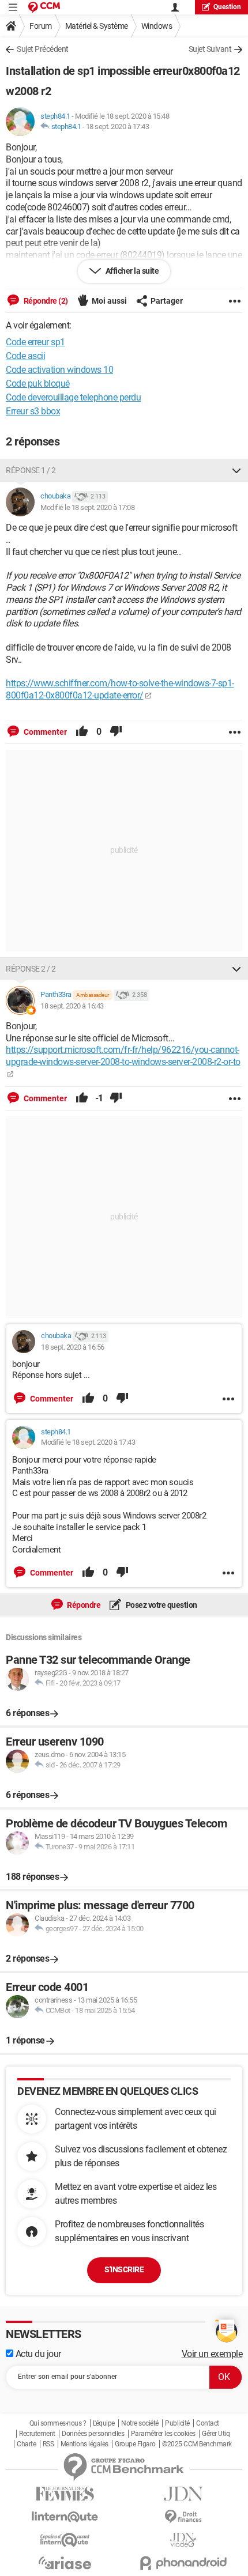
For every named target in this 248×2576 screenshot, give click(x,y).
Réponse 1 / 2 (31, 470)
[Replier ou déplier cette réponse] (236, 470)
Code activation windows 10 (59, 370)
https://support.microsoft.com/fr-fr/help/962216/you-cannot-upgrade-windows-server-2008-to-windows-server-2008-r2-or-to (123, 1056)
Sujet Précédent (43, 49)
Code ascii (25, 356)
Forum (41, 26)
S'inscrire (124, 2269)
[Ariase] (65, 2563)
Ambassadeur (93, 995)
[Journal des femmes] (65, 2494)
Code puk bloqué (38, 384)
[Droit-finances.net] (183, 2517)
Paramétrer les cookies (163, 2434)
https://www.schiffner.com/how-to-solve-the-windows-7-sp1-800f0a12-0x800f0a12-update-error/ (120, 689)
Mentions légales (84, 2444)
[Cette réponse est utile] (82, 732)
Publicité (177, 2423)
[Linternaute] (65, 2517)
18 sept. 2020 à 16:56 (73, 1347)
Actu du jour (37, 2354)
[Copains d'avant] (65, 2540)
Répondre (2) (45, 301)
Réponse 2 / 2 (31, 969)
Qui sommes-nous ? (58, 2423)
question (227, 7)
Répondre (83, 1605)
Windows (157, 26)
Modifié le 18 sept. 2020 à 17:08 (87, 507)
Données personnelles (93, 2434)
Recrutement (37, 2434)
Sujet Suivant (210, 49)
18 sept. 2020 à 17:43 (118, 126)
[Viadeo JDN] (183, 2540)
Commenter (44, 732)
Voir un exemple (212, 2354)
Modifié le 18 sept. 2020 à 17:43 (88, 1442)
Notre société (140, 2423)
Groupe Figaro (135, 2444)
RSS (48, 2444)
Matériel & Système (97, 26)
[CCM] (44, 7)
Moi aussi (109, 301)
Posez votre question (161, 1605)
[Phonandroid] (183, 2563)
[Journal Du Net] (183, 2494)
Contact (208, 2423)
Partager (167, 301)
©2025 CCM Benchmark (197, 2444)
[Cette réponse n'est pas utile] (116, 732)
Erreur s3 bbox (33, 411)
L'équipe (104, 2423)
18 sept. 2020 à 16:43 (72, 1006)
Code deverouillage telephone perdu (73, 397)
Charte (26, 2444)
